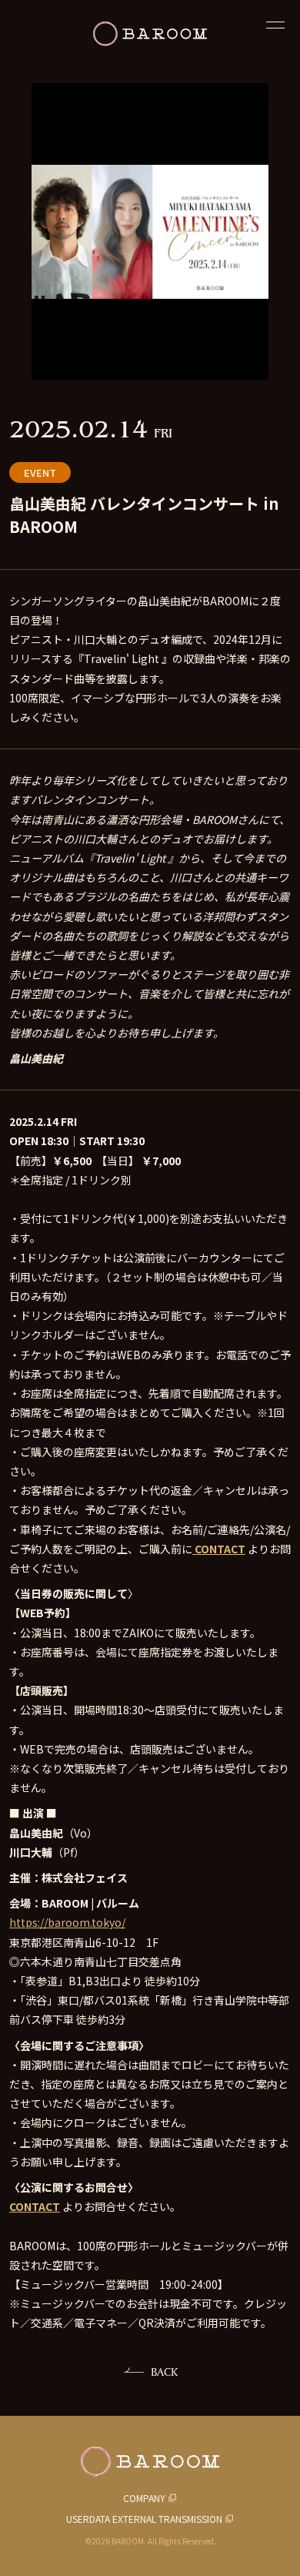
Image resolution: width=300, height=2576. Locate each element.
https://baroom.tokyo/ (67, 1922)
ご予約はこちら (150, 2549)
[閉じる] (275, 25)
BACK (164, 2372)
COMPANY (144, 2498)
